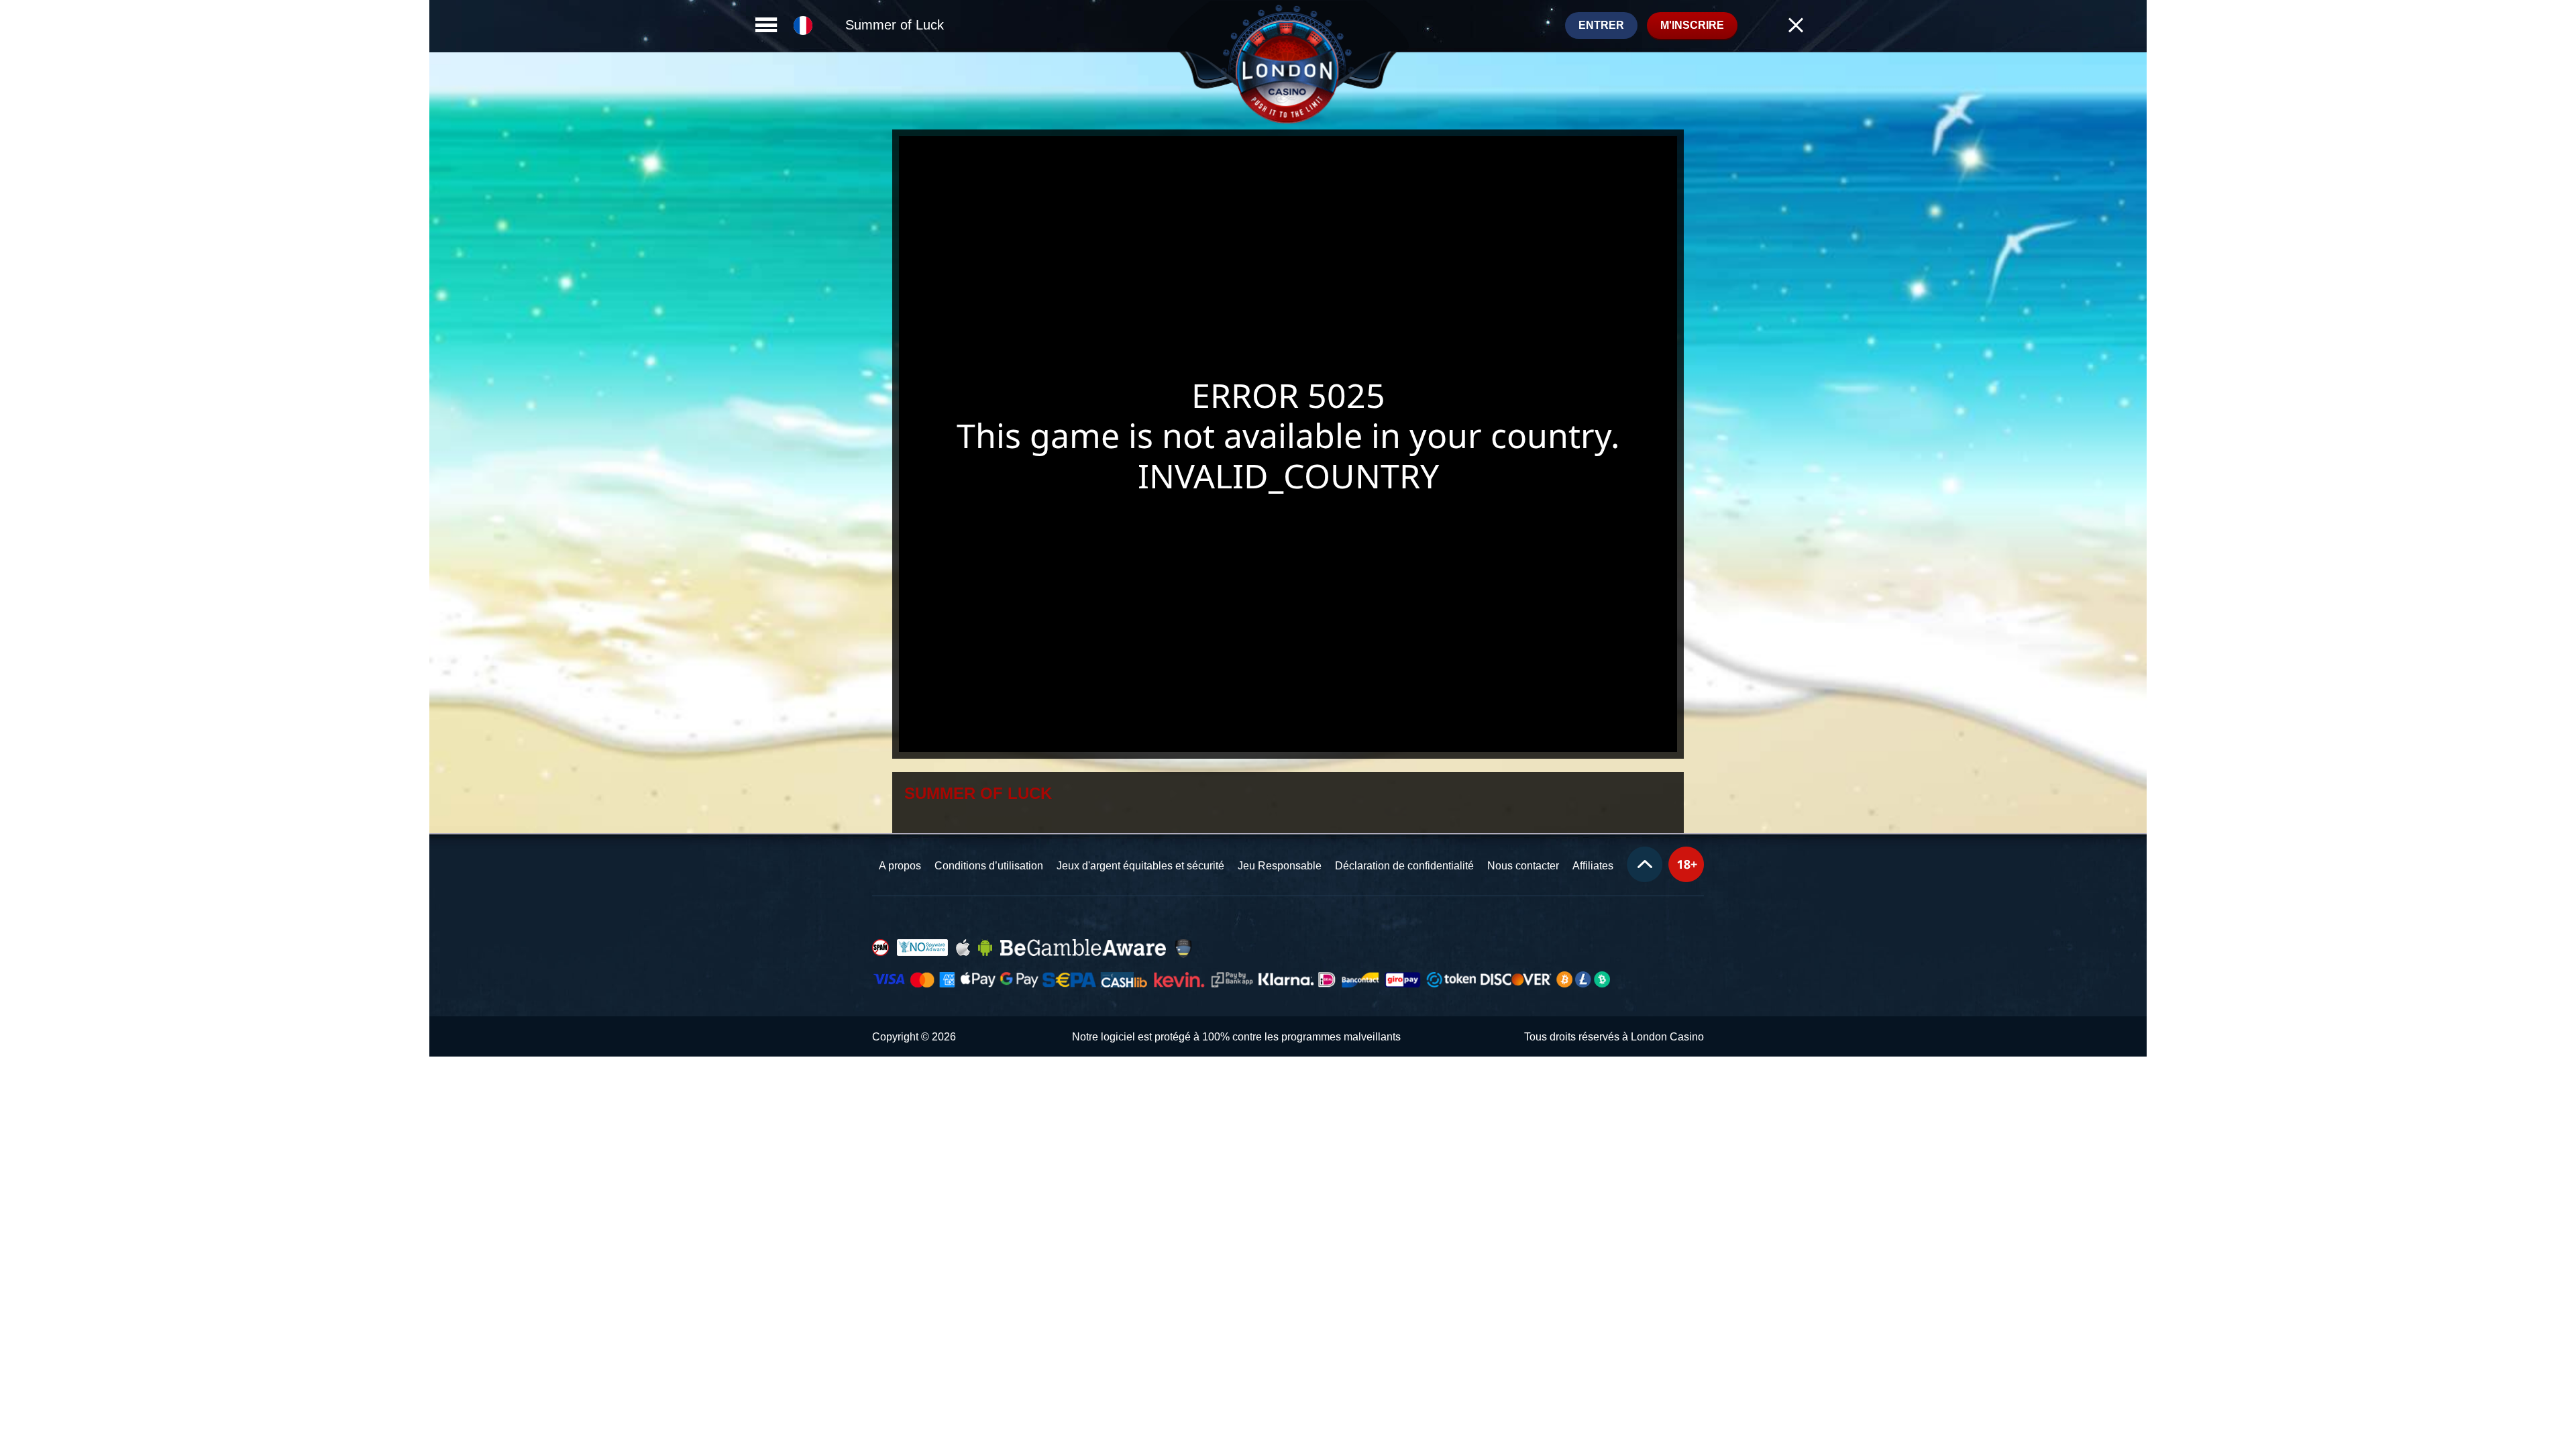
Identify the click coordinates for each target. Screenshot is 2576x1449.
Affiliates (1593, 866)
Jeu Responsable (1280, 866)
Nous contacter (1523, 866)
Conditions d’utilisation (989, 866)
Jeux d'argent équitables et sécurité (1140, 866)
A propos (900, 866)
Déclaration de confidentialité (1404, 866)
